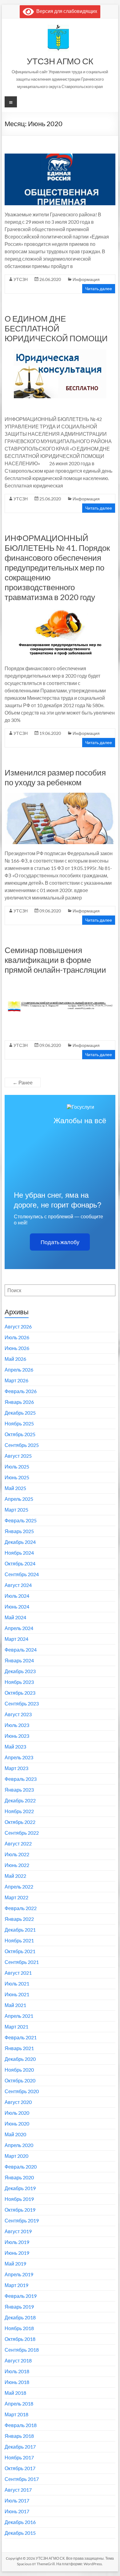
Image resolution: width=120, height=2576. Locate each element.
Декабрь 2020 (20, 2059)
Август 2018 (18, 2360)
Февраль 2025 (21, 1520)
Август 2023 (18, 1714)
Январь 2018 (19, 2436)
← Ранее (23, 1082)
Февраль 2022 (21, 1908)
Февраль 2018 (21, 2425)
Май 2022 (15, 1876)
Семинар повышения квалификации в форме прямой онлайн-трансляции (55, 960)
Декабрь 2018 (20, 2317)
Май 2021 (15, 2005)
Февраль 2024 (21, 1650)
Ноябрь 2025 (19, 1423)
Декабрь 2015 (20, 2533)
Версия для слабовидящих (66, 11)
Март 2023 (16, 1768)
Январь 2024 (19, 1660)
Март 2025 (16, 1510)
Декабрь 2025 (20, 1413)
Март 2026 (16, 1380)
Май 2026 (15, 1359)
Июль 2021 (17, 1983)
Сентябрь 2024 (22, 1574)
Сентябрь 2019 (22, 2220)
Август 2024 (18, 1585)
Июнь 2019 (17, 2253)
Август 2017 (18, 2490)
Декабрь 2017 (20, 2447)
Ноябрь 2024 (19, 1553)
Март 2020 (16, 2156)
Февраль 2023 (21, 1779)
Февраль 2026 (21, 1391)
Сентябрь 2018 (22, 2350)
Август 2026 (18, 1326)
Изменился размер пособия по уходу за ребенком (55, 777)
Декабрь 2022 (20, 1800)
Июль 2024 (17, 1596)
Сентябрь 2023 (22, 1703)
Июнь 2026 (17, 1348)
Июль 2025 (17, 1466)
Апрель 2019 (19, 2274)
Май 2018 (15, 2393)
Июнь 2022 (17, 1865)
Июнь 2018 (17, 2382)
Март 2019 (16, 2285)
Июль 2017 (17, 2500)
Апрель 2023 (19, 1757)
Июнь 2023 (17, 1736)
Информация (86, 279)
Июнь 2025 (17, 1477)
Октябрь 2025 (20, 1434)
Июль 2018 (17, 2371)
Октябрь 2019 (20, 2210)
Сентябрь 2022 (22, 1833)
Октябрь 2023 (20, 1693)
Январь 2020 (19, 2177)
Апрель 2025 (19, 1499)
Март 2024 (16, 1639)
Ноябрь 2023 (19, 1682)
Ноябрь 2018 (19, 2328)
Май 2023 (15, 1747)
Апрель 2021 (19, 2016)
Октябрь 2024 (20, 1563)
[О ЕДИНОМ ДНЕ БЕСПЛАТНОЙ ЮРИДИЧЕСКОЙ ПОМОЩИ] (60, 352)
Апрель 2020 (19, 2145)
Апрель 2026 (19, 1370)
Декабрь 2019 (20, 2188)
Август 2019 (18, 2231)
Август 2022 (18, 1843)
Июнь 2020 (17, 2123)
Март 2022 (16, 1897)
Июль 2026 (17, 1337)
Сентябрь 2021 (22, 1962)
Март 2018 (16, 2414)
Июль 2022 (17, 1854)
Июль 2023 (17, 1725)
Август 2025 (18, 1456)
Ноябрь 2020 (19, 2070)
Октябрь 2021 (20, 1951)
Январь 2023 (19, 1790)
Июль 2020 (17, 2113)
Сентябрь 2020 (22, 2091)
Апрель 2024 (19, 1628)
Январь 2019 (19, 2307)
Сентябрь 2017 (22, 2479)
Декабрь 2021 (20, 1930)
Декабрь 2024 (20, 1542)
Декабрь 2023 (20, 1671)
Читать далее (99, 288)
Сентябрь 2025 (22, 1445)
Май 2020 (15, 2134)
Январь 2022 (19, 1919)
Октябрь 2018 (20, 2339)
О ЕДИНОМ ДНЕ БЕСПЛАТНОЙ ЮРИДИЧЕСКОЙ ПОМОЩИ (56, 328)
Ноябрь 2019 (19, 2199)
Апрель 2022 (19, 1887)
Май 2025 (15, 1488)
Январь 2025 (19, 1531)
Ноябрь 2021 (19, 1940)
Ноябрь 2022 (19, 1811)
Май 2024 (15, 1617)
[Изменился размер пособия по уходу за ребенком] (60, 796)
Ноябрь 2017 (19, 2457)
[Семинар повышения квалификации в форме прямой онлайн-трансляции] (60, 983)
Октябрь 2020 (20, 2080)
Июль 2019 (17, 2242)
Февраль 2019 (21, 2296)
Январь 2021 (19, 2048)
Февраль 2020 (21, 2167)
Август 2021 (18, 1973)
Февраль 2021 (21, 2037)
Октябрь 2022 (20, 1822)
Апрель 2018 (19, 2404)
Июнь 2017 (17, 2511)
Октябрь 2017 (20, 2468)
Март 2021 (16, 2027)
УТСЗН (21, 279)
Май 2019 (15, 2264)
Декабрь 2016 (20, 2522)
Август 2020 (18, 2102)
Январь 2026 (19, 1402)
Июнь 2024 (17, 1606)
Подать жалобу (60, 1242)
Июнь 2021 (17, 1994)
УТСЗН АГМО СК (60, 61)
